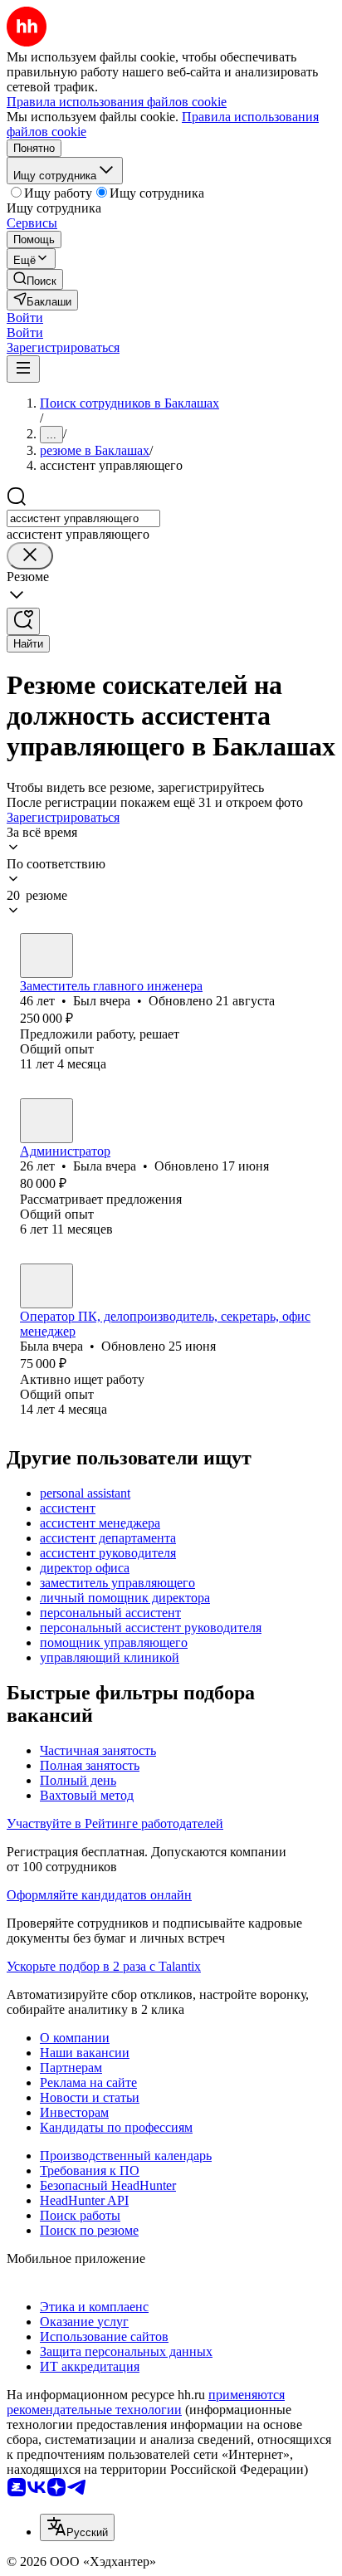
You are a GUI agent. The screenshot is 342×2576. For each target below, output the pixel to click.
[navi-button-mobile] (23, 369)
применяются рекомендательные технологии (146, 2402)
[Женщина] (46, 1121)
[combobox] (83, 518)
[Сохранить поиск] (23, 621)
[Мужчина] (46, 956)
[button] (25, 318)
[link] (35, 279)
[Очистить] (30, 556)
